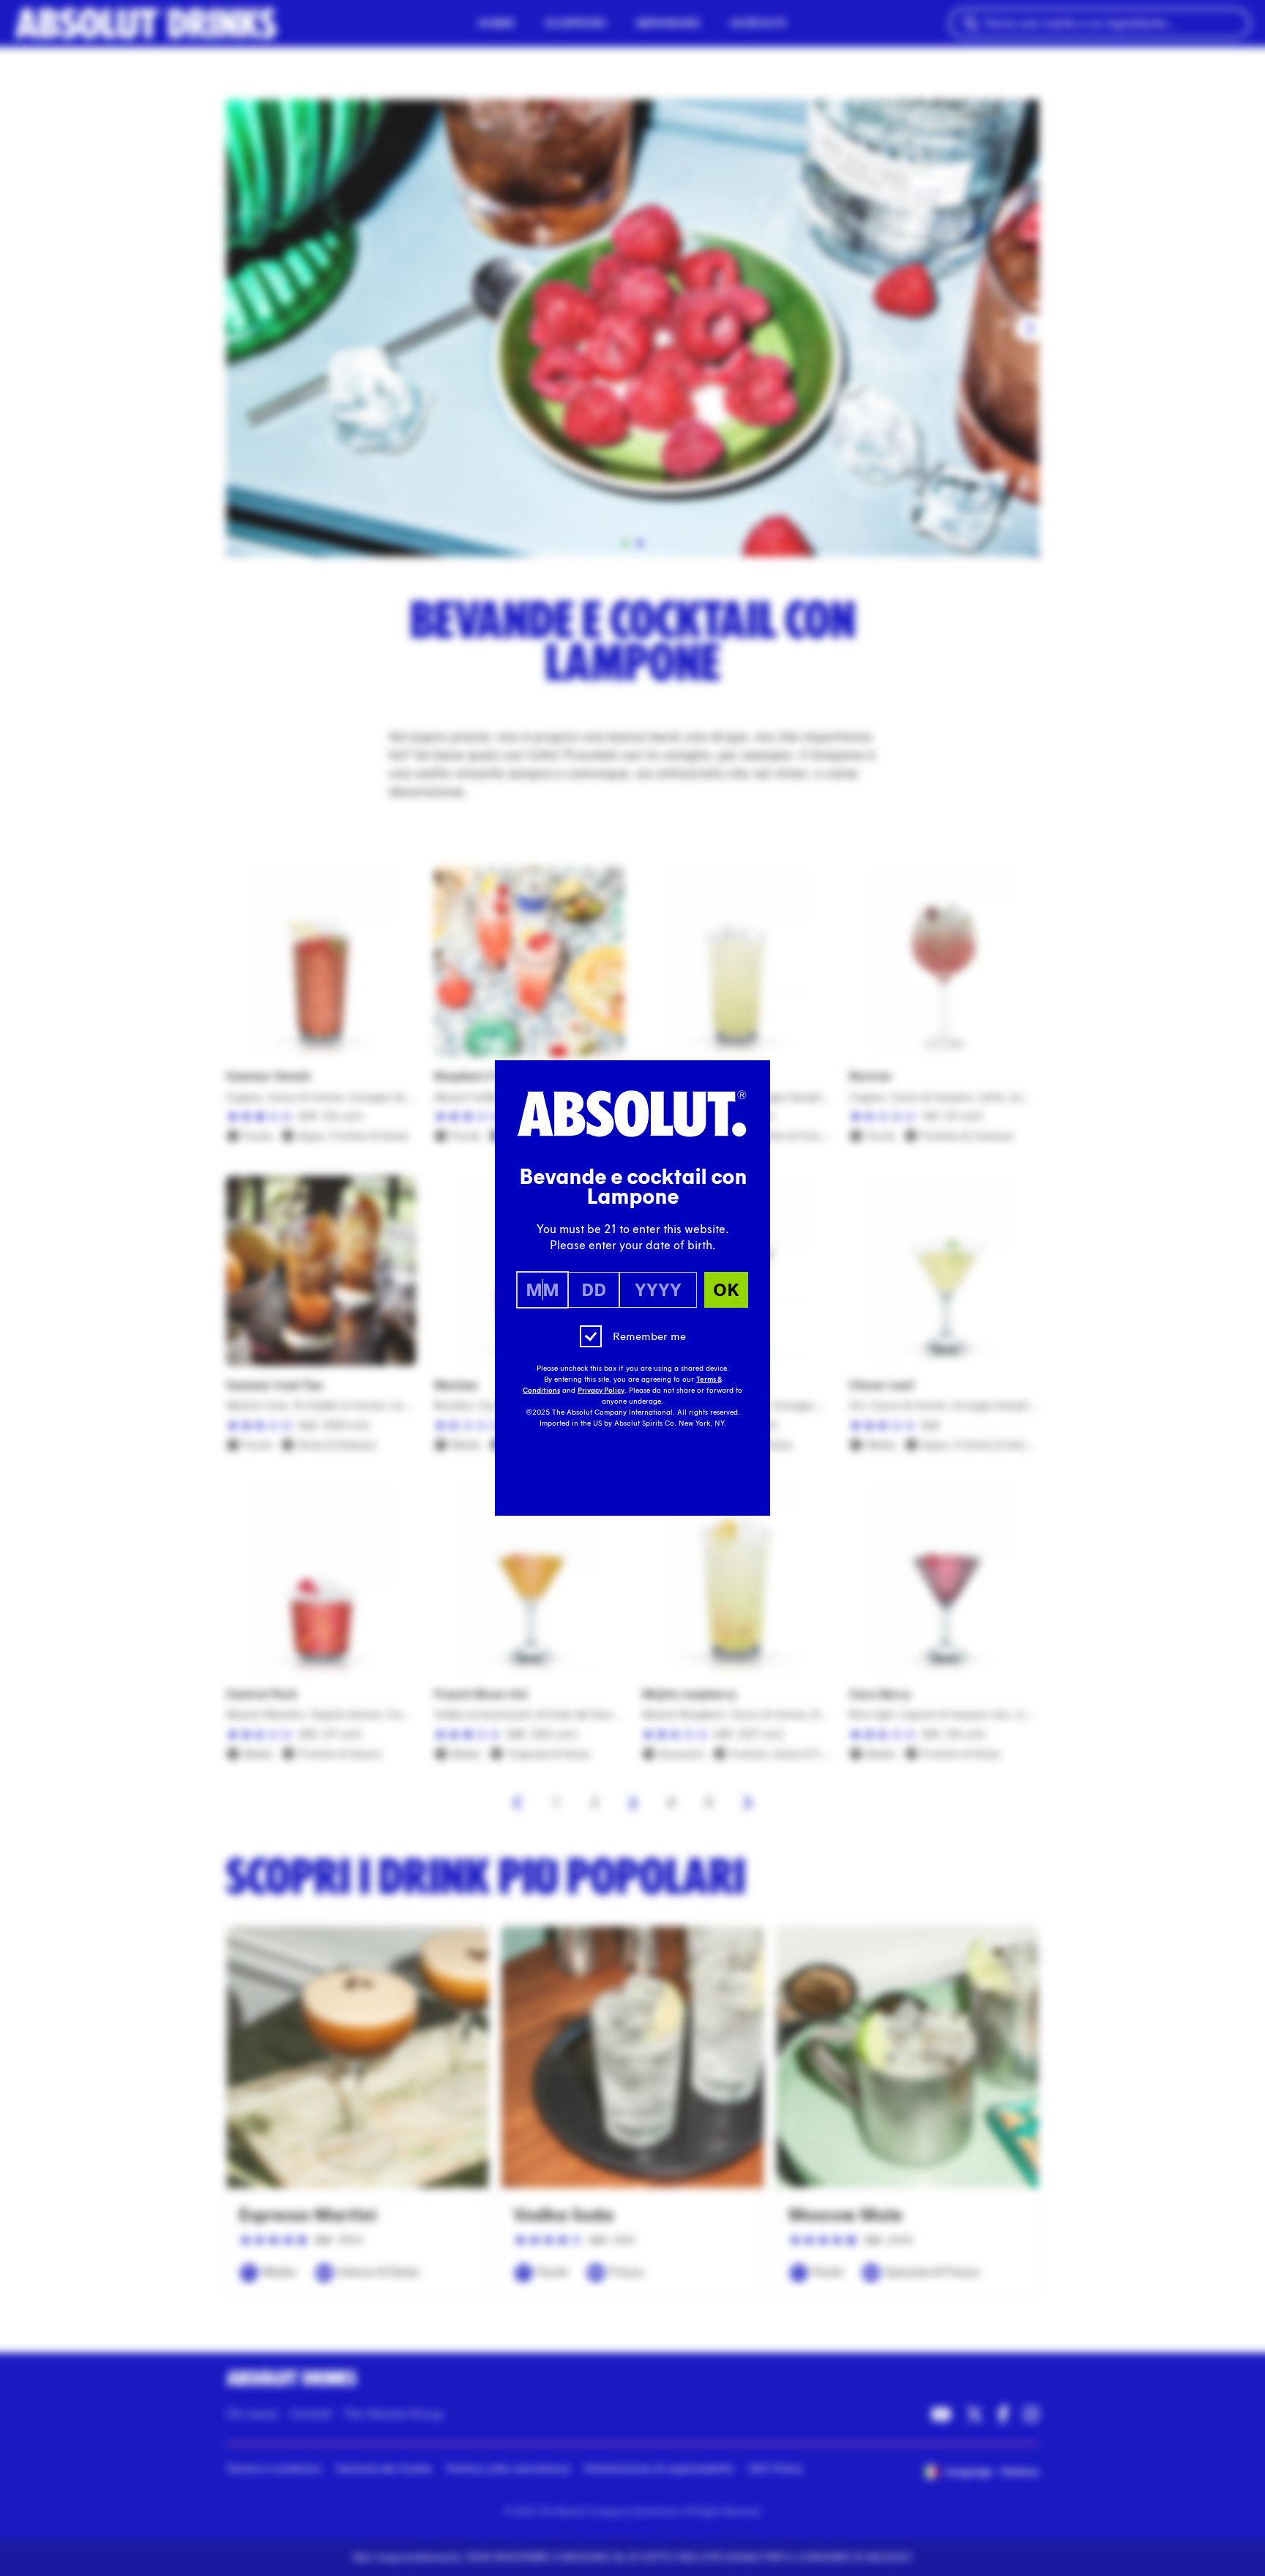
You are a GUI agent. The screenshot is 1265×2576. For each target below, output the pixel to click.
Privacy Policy (601, 1391)
